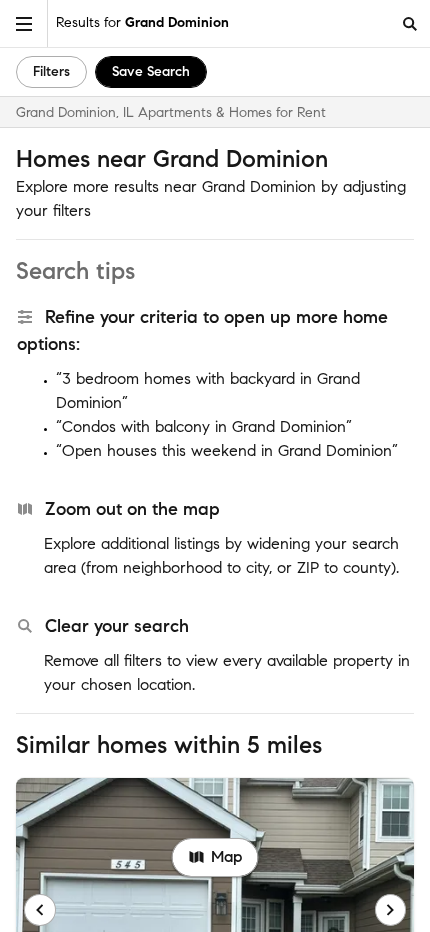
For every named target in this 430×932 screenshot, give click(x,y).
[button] (24, 23)
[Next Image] (391, 910)
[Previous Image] (40, 910)
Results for (142, 22)
